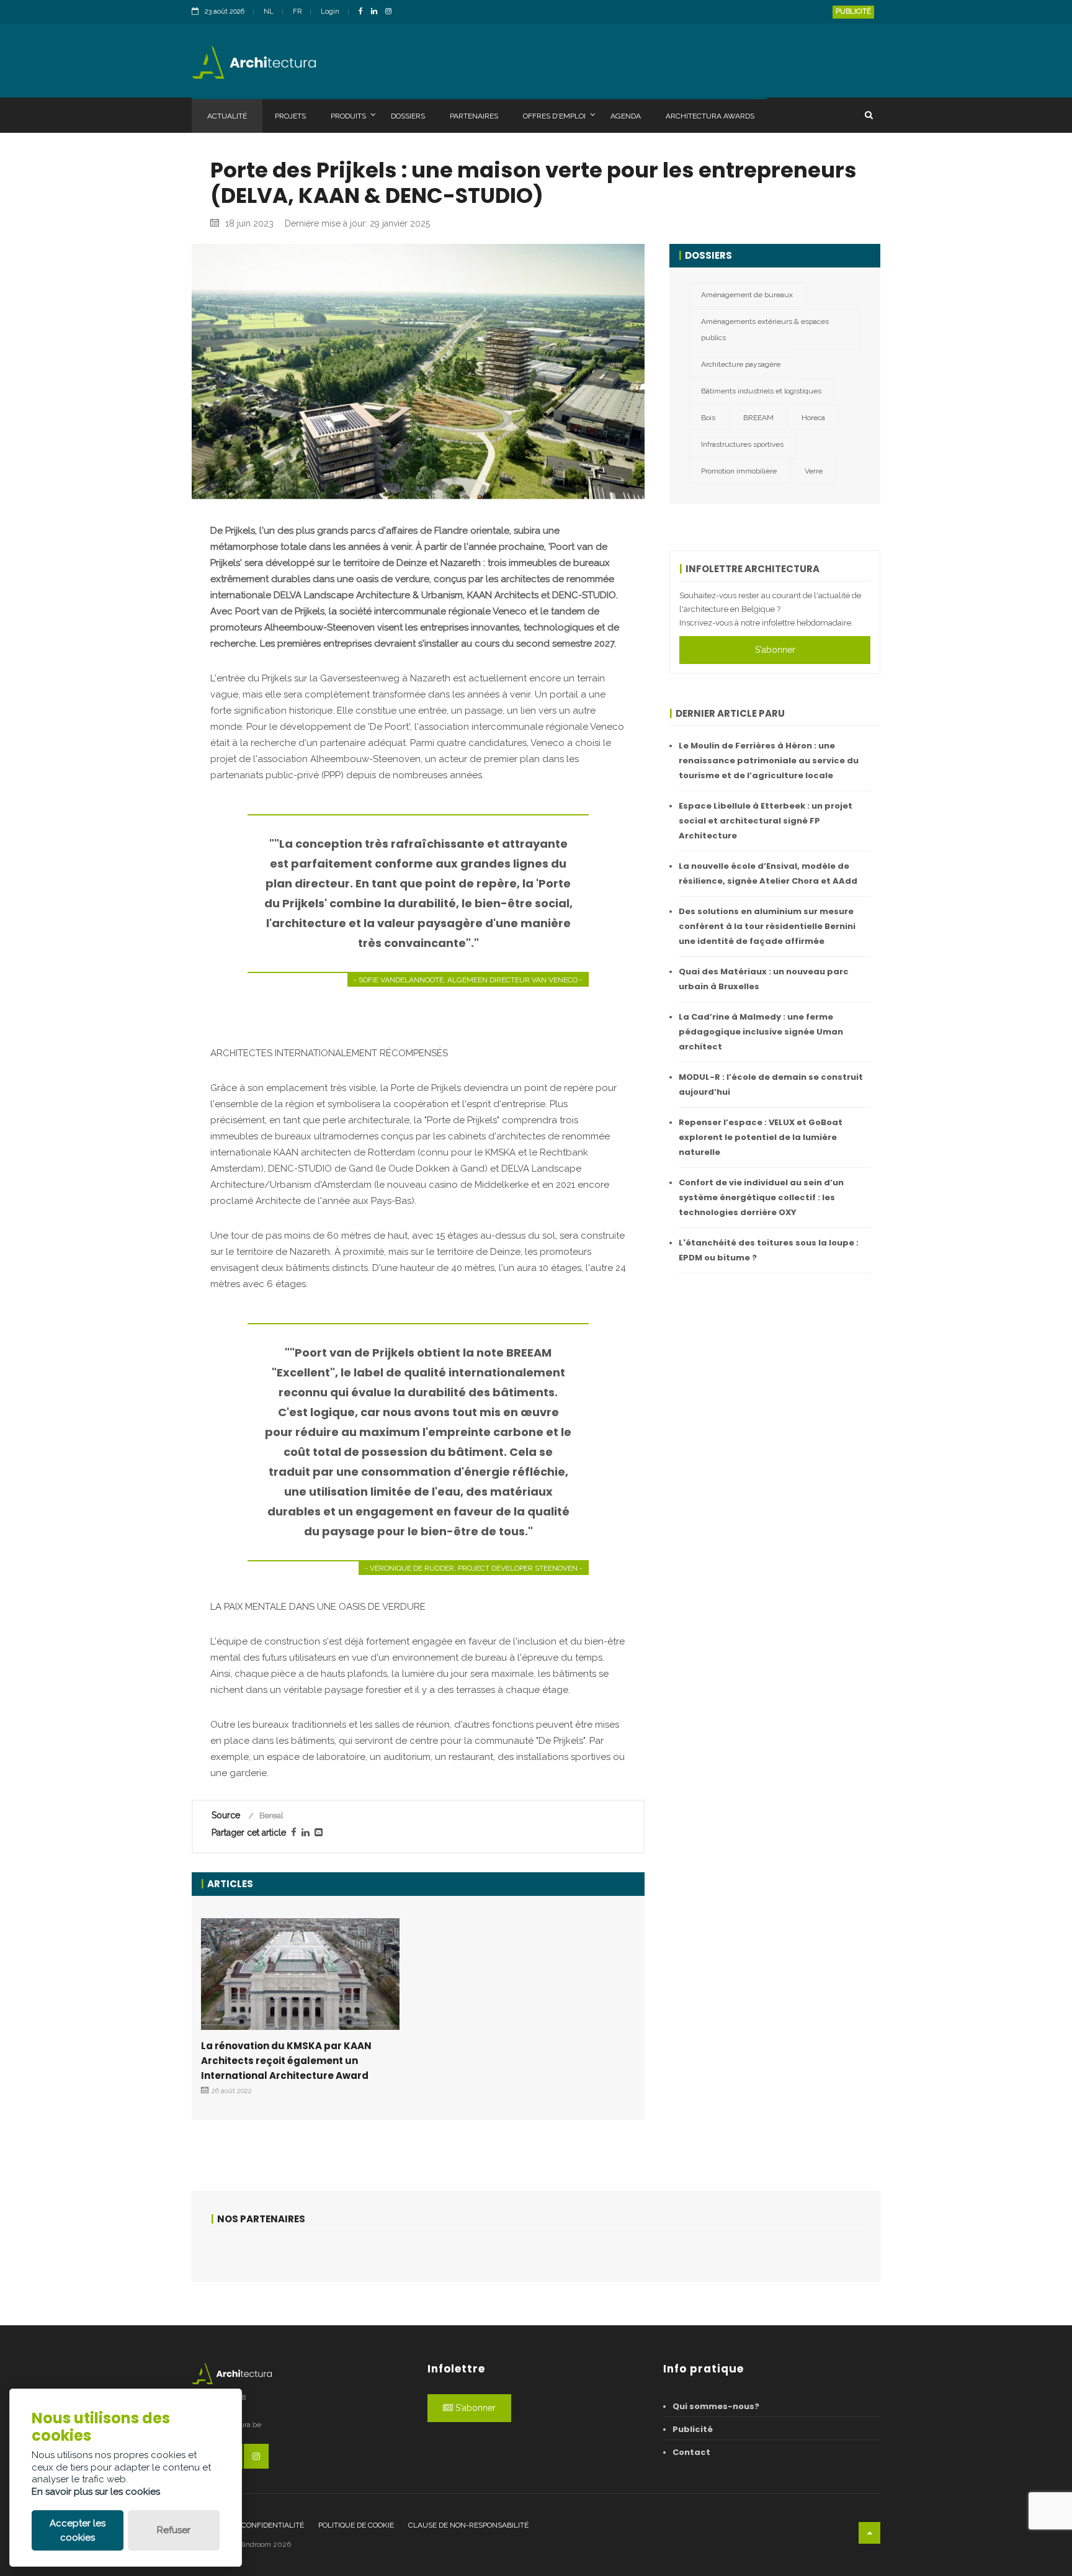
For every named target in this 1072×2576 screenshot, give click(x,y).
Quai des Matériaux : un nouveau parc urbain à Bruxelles (764, 979)
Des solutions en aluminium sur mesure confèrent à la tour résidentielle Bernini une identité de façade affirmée (767, 926)
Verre (814, 471)
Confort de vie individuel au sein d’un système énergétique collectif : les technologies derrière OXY (761, 1197)
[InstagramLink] (391, 12)
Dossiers (408, 116)
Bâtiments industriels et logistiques (761, 391)
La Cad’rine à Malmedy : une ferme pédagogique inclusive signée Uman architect (761, 1032)
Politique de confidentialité (248, 2525)
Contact (691, 2452)
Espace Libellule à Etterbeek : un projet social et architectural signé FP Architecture (766, 821)
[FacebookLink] (364, 12)
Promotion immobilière (739, 471)
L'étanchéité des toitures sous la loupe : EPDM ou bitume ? (769, 1250)
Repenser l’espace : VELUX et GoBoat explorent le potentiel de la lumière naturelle (761, 1137)
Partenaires (474, 116)
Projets (290, 116)
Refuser (174, 2530)
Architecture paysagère (741, 364)
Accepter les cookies (78, 2530)
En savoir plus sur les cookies (96, 2492)
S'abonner (775, 650)
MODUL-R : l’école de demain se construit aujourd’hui (771, 1084)
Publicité (853, 11)
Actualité (227, 116)
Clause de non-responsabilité (468, 2525)
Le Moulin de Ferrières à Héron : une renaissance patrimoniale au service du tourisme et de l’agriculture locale (769, 761)
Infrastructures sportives (742, 444)
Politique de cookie (356, 2525)
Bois (708, 418)
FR (297, 11)
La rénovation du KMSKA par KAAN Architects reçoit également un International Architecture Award (286, 2061)
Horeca (813, 418)
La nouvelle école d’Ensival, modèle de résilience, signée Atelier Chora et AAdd (768, 873)
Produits (348, 116)
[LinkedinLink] (377, 12)
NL (269, 11)
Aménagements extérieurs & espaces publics (765, 330)
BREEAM (758, 418)
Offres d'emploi (554, 116)
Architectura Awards (710, 116)
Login (330, 11)
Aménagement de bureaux (747, 295)
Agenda (626, 116)
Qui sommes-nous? (716, 2406)
